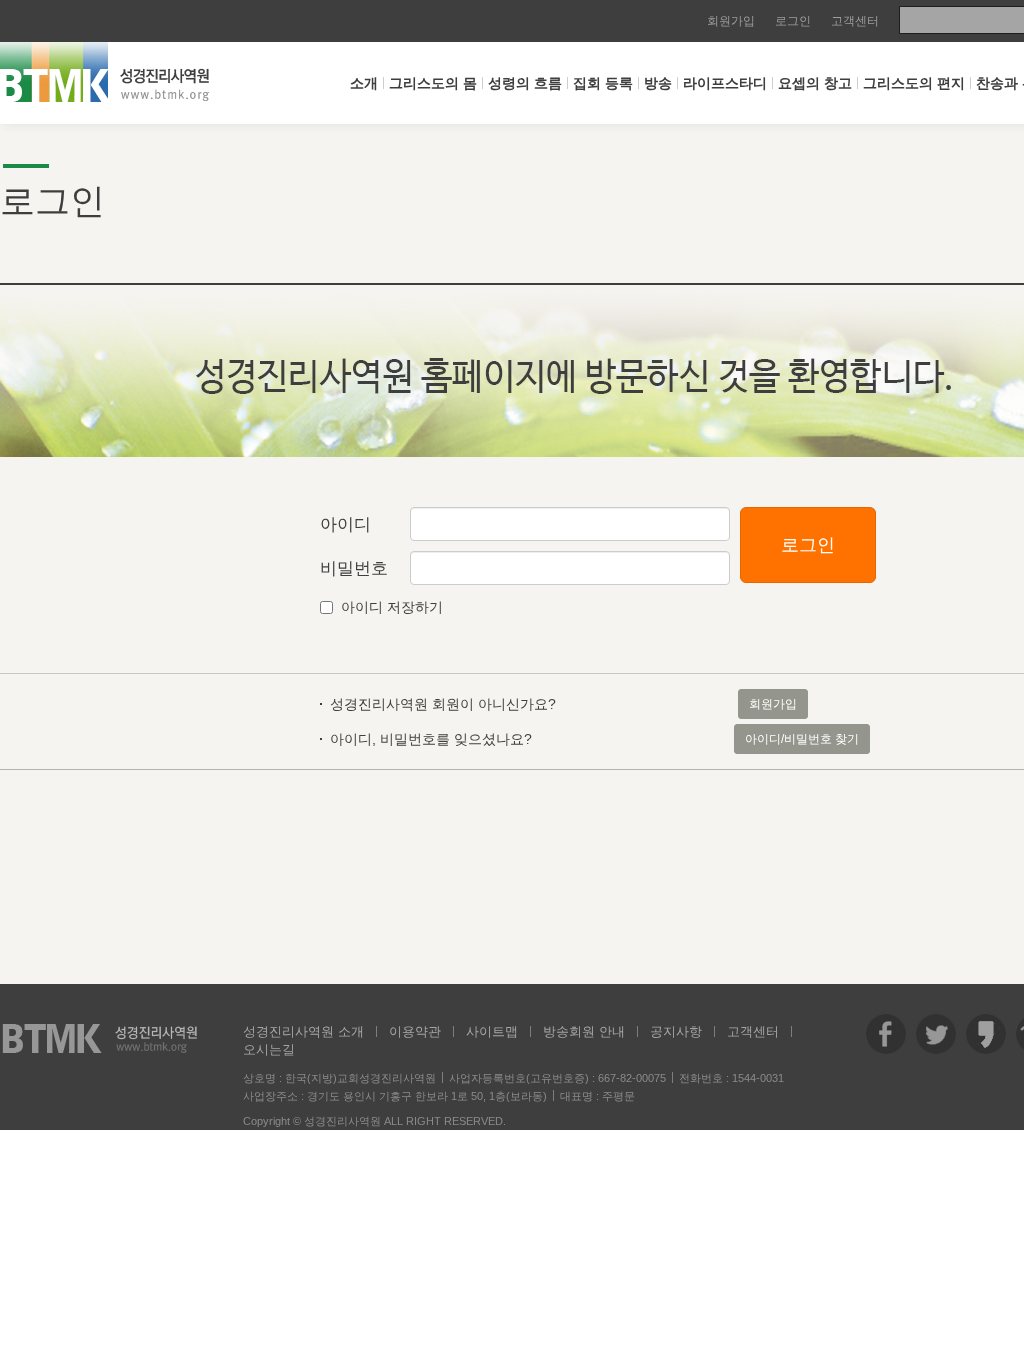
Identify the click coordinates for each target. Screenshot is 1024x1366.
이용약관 (415, 1031)
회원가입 (731, 21)
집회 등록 (603, 83)
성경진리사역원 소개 (303, 1031)
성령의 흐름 (525, 83)
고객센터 (855, 21)
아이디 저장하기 (392, 607)
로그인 (793, 21)
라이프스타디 (725, 83)
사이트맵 (492, 1031)
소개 (364, 83)
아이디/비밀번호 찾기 (802, 739)
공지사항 (676, 1031)
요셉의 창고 (815, 83)
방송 (658, 83)
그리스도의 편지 (914, 83)
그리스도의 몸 (433, 83)
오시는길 (269, 1049)
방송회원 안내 (584, 1031)
